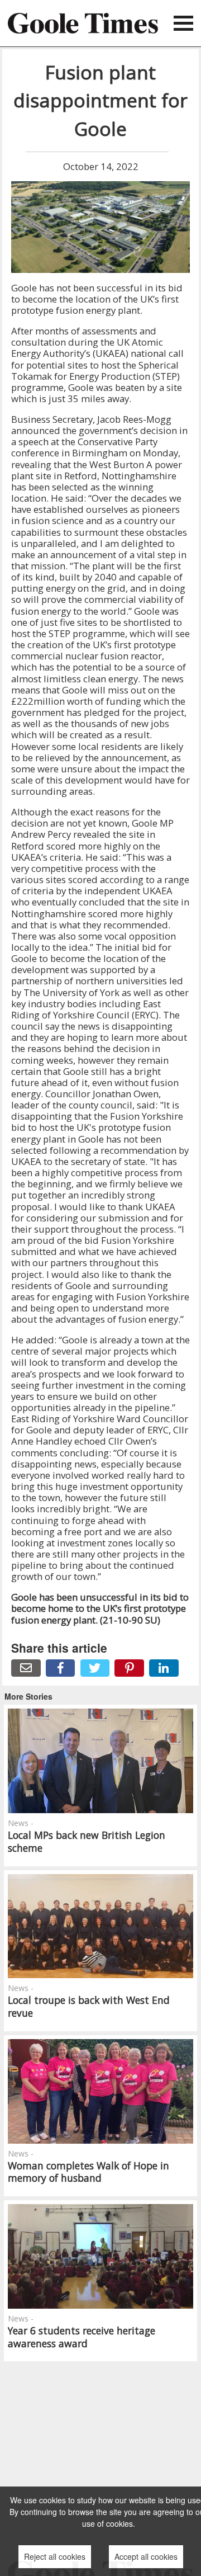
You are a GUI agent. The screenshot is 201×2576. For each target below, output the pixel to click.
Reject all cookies (55, 2556)
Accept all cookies (146, 2556)
